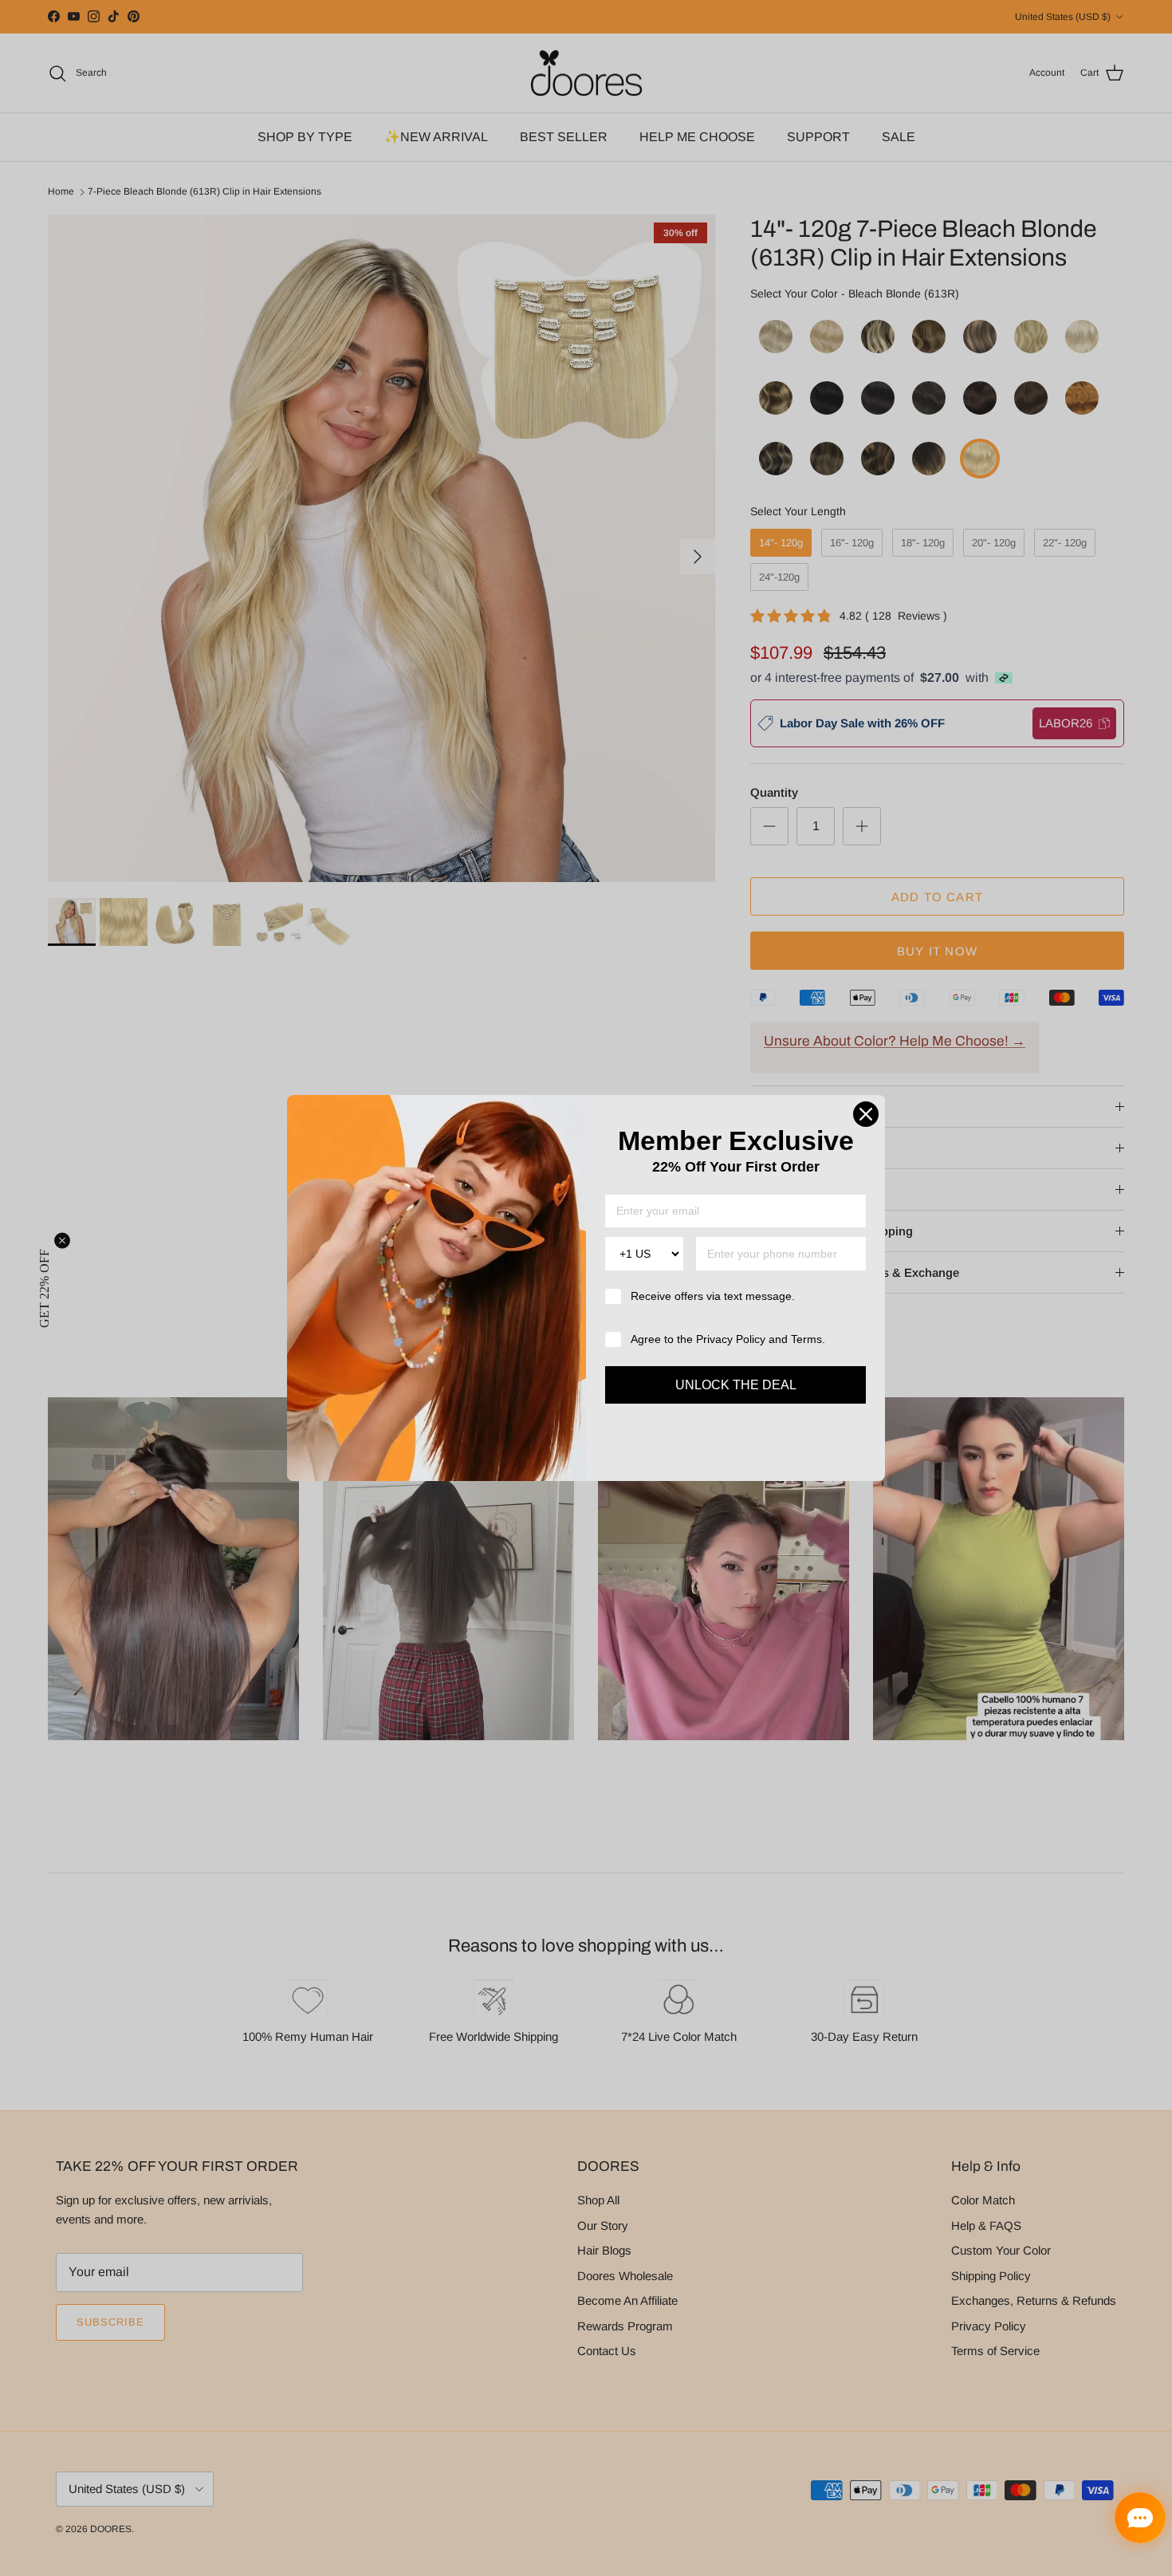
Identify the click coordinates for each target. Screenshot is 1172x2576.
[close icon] (866, 1114)
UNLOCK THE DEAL (736, 1385)
